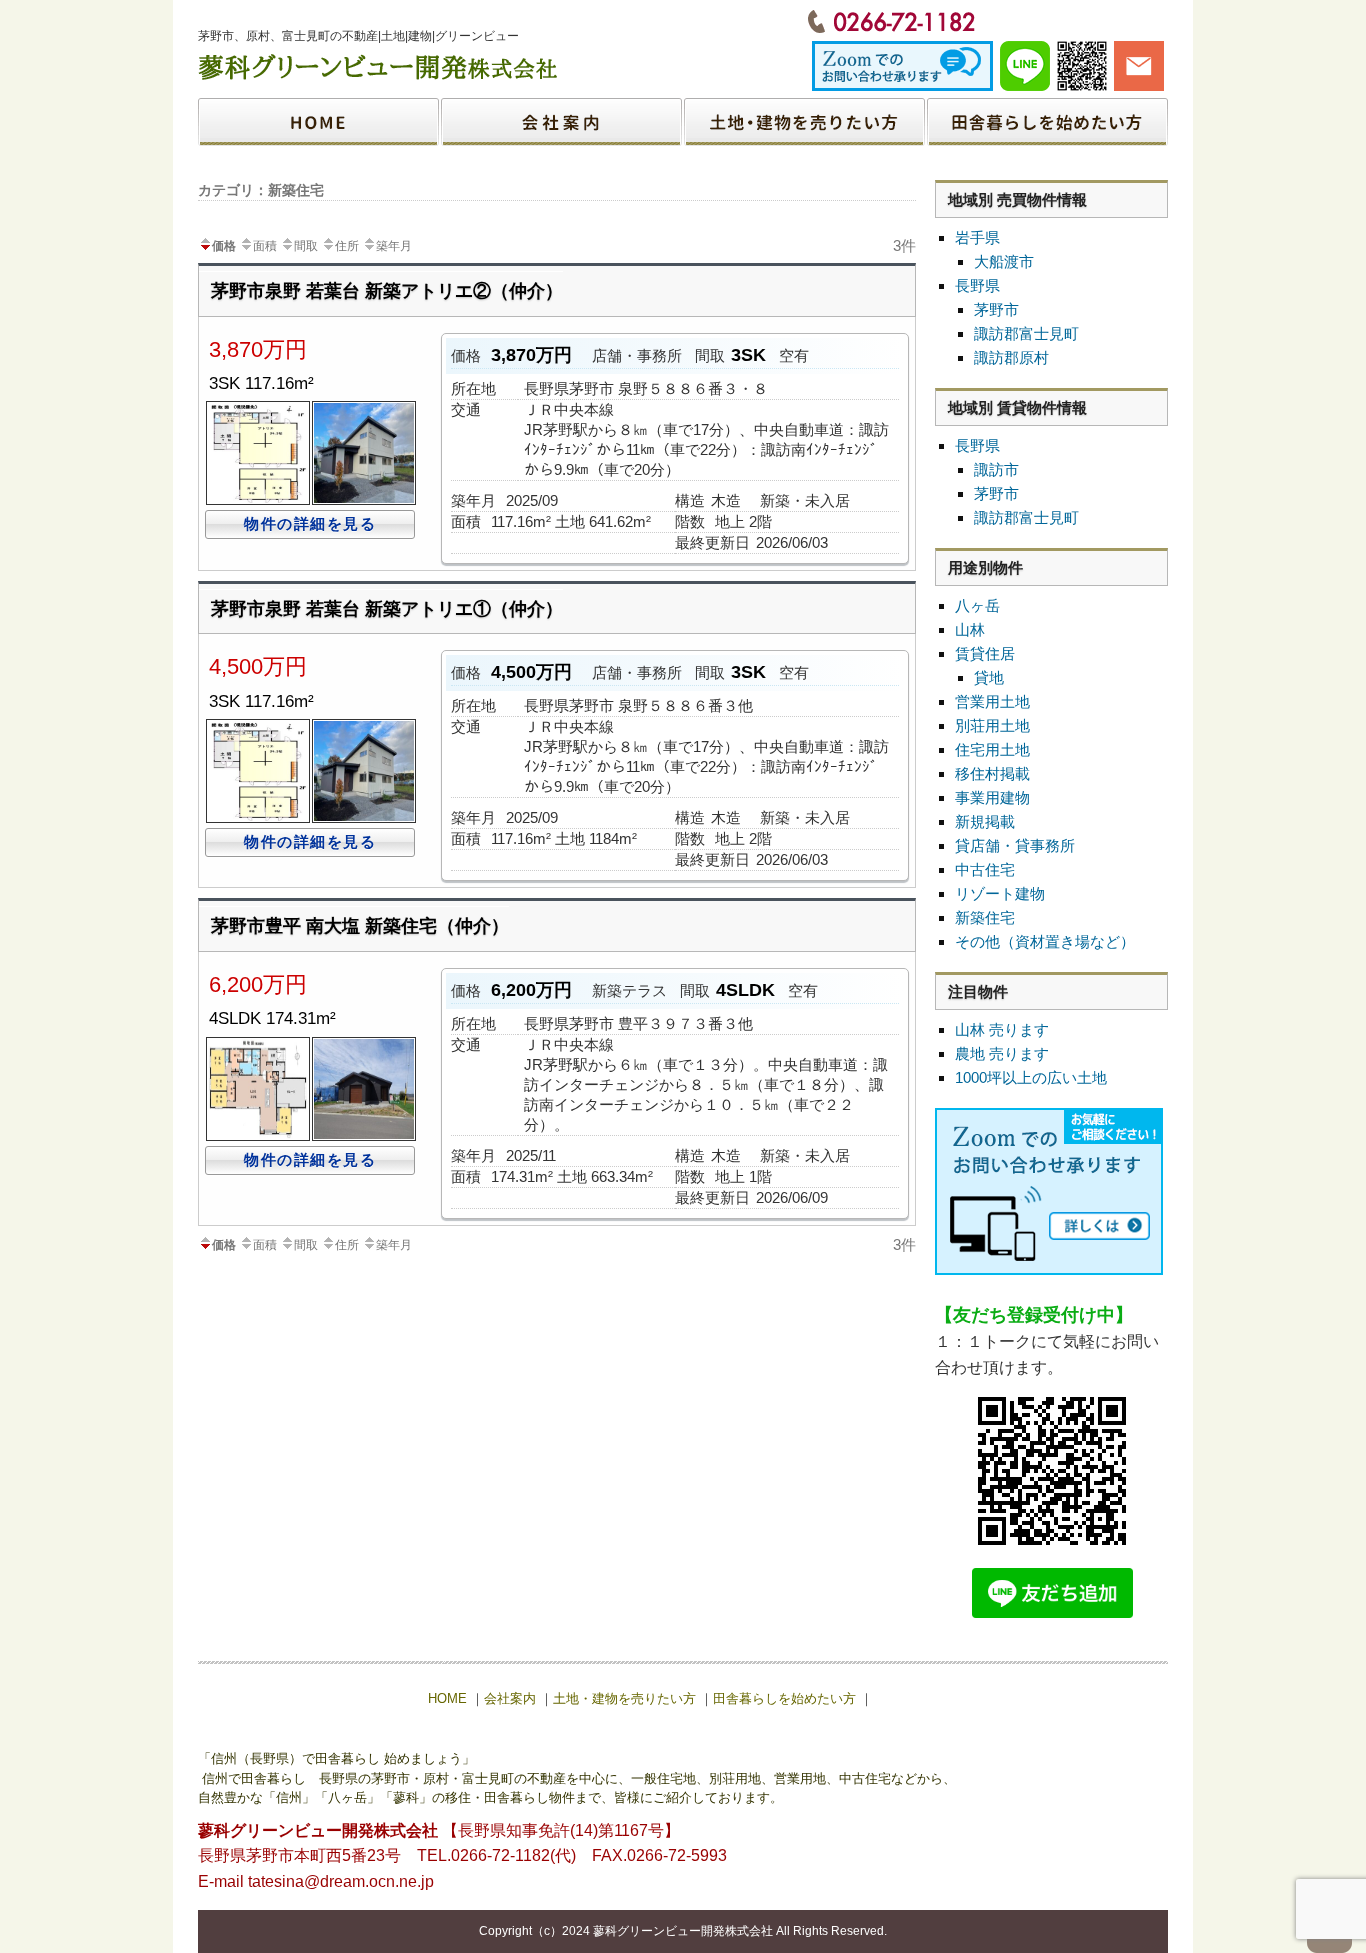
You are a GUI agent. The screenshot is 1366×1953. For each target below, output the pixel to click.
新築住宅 (985, 917)
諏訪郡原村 (1011, 357)
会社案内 (562, 122)
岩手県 (977, 237)
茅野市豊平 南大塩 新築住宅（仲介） (360, 926)
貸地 (989, 677)
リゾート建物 (1000, 893)
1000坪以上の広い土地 (1031, 1077)
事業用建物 (992, 797)
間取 (306, 246)
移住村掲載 (992, 773)
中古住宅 (985, 869)
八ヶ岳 (977, 605)
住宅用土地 (992, 749)
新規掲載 (985, 821)
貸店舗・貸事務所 (1015, 845)
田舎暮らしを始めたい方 (1046, 122)
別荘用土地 (992, 725)
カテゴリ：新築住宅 (261, 190)
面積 (265, 246)
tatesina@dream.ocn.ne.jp (341, 1881)
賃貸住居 (985, 653)
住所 (347, 246)
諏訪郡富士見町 (1026, 333)
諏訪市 (996, 469)
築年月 (394, 246)
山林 (970, 629)
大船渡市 (1004, 261)
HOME (319, 122)
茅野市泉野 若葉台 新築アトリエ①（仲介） (387, 609)
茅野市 (996, 309)
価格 (224, 246)
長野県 (977, 285)
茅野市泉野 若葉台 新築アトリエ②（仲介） (387, 291)
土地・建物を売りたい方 (804, 122)
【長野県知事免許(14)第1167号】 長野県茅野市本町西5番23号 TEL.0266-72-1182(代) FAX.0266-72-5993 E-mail (462, 1856)
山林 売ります (1002, 1029)
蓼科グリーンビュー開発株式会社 (683, 1931)
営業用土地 (992, 701)
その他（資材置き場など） (1045, 941)
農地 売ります (1002, 1053)
